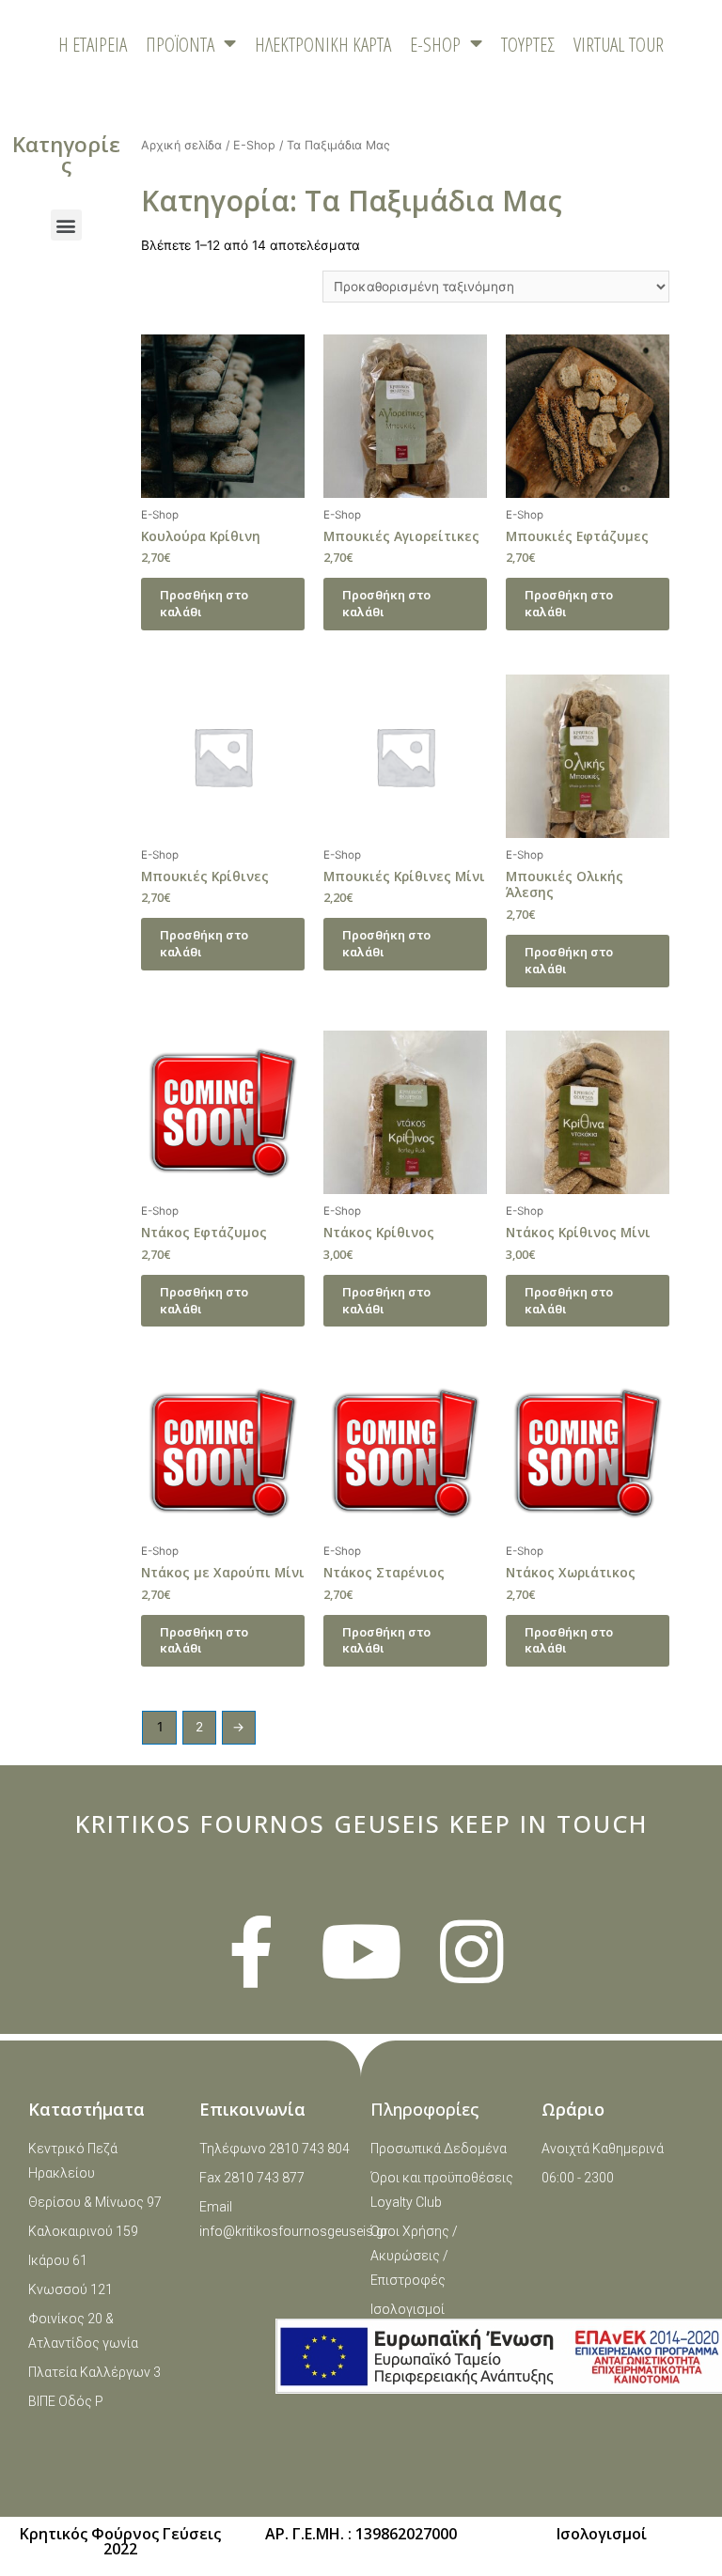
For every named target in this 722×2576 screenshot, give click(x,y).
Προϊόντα (180, 44)
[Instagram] (471, 1952)
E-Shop (254, 145)
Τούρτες (528, 44)
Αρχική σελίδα (181, 145)
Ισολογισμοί (602, 2534)
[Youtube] (361, 1952)
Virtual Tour (619, 44)
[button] (66, 225)
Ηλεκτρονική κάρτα (323, 44)
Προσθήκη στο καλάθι (204, 603)
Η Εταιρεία (93, 44)
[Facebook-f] (251, 1952)
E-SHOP (435, 44)
